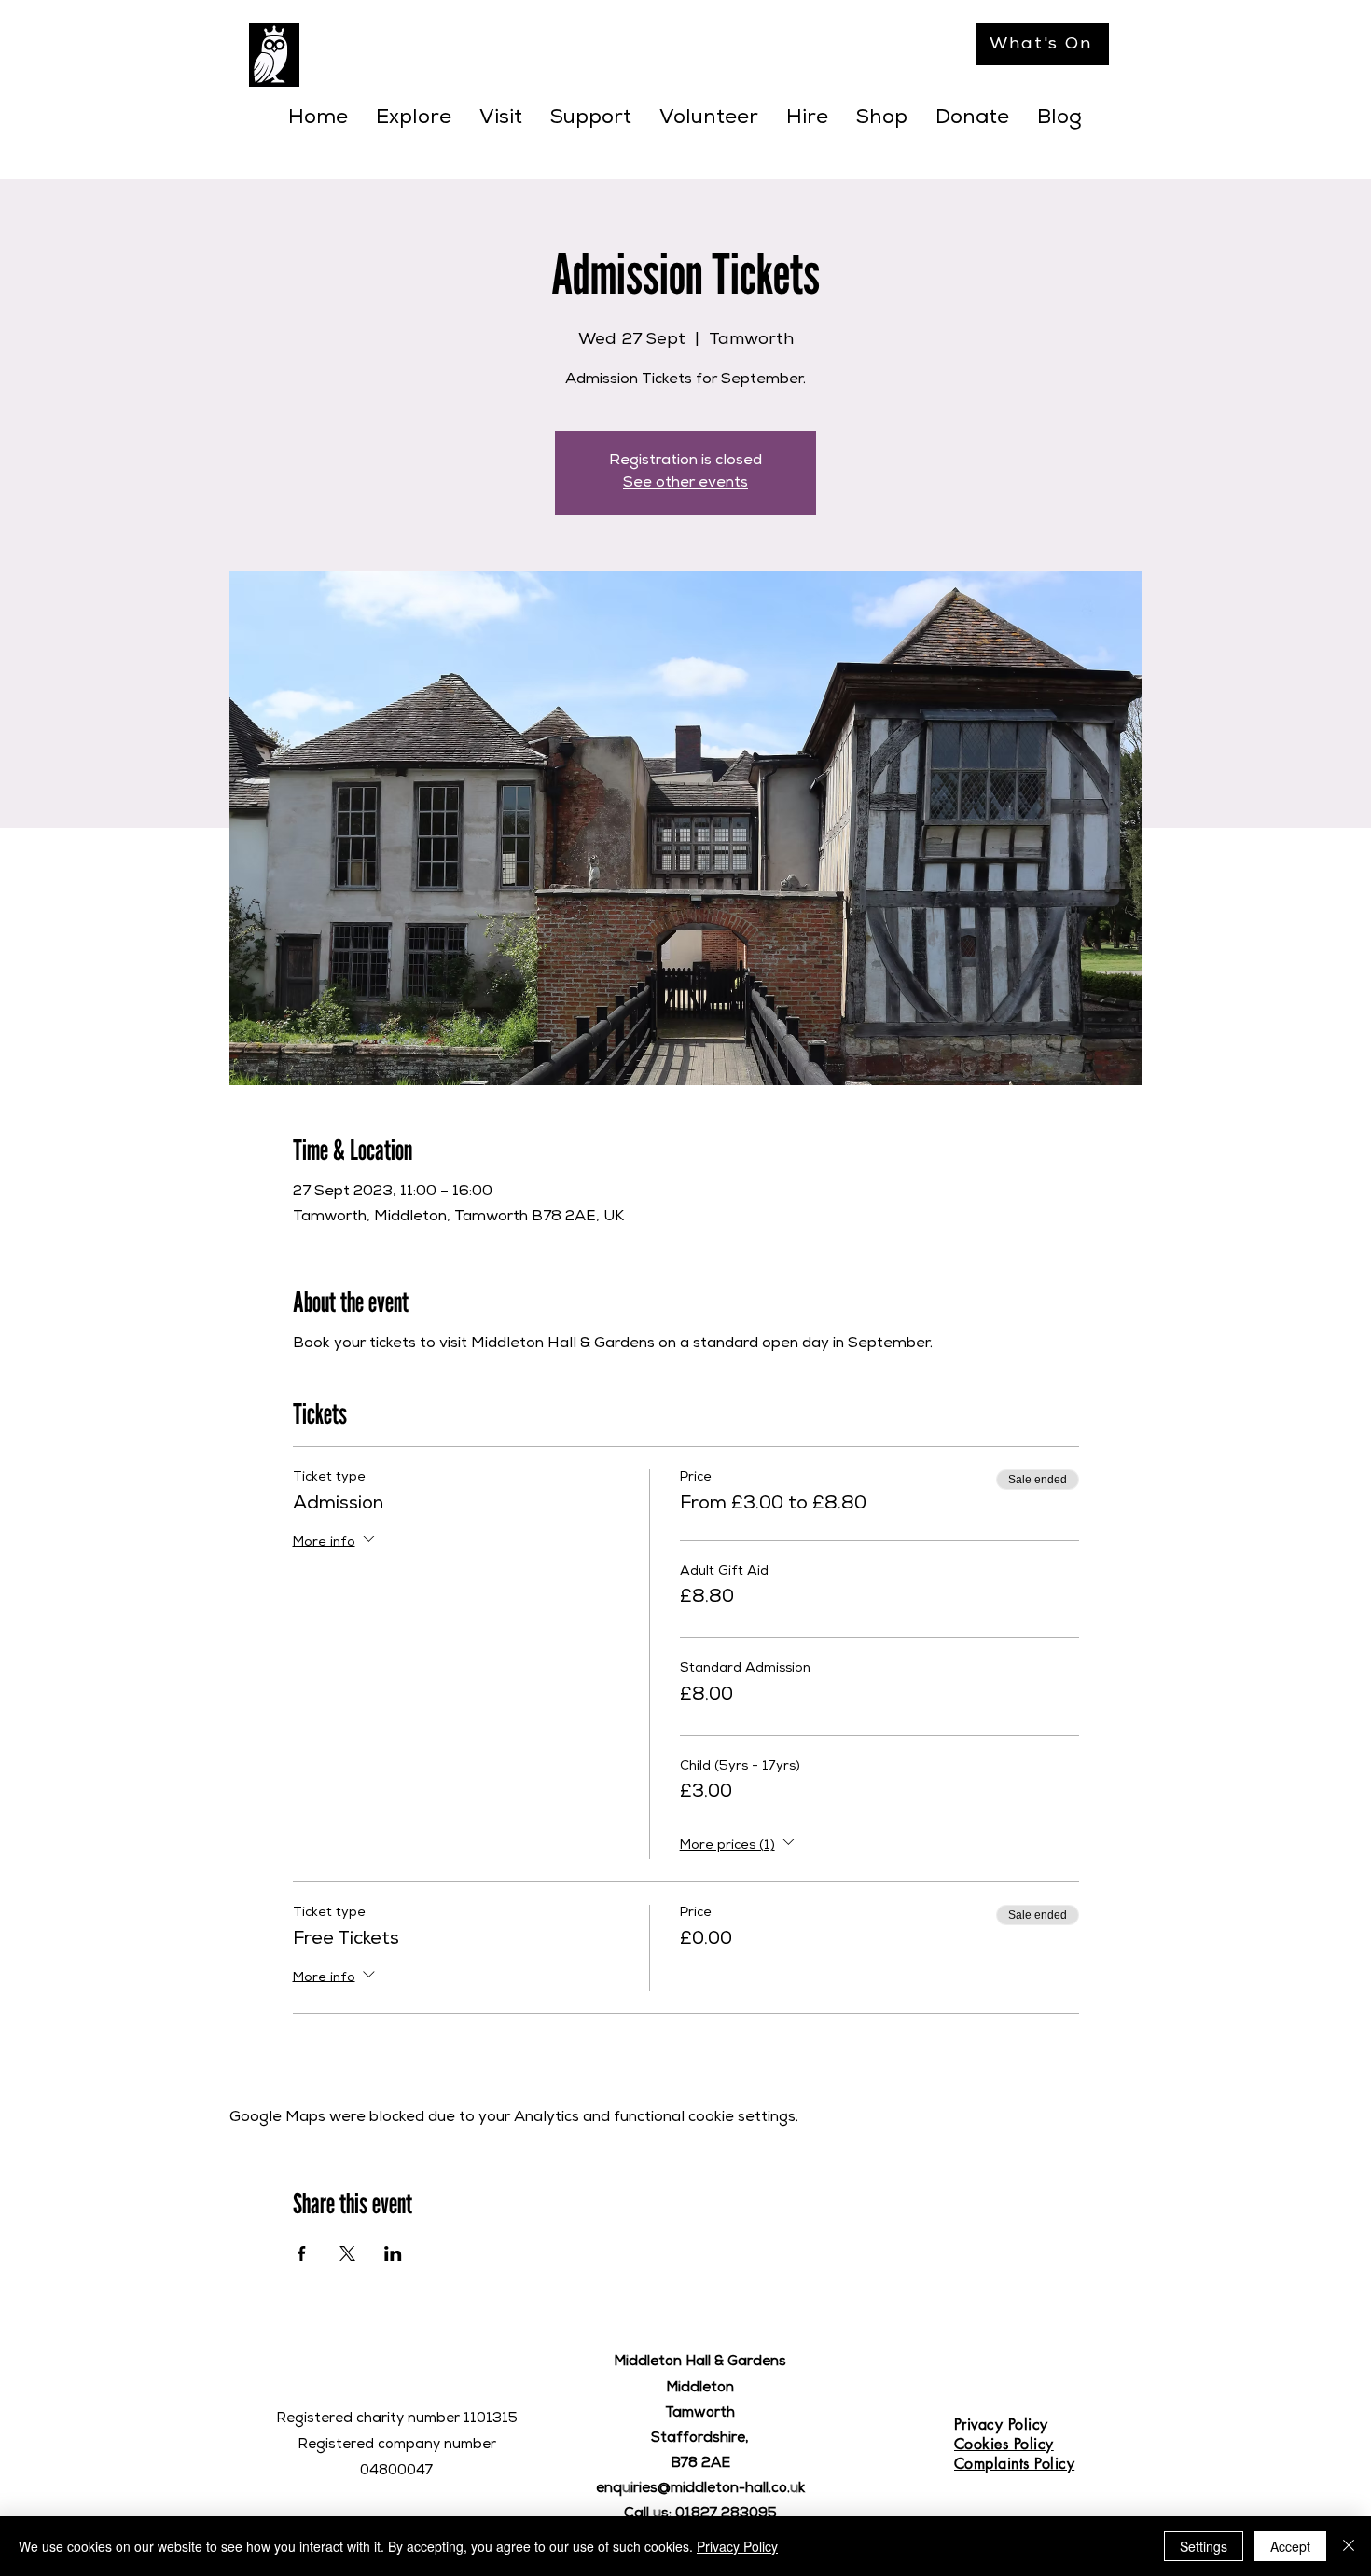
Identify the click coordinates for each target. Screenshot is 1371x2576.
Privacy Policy (737, 2546)
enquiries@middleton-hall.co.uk (700, 2489)
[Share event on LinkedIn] (393, 2253)
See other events (685, 484)
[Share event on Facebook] (302, 2253)
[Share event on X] (347, 2253)
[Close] (1349, 2546)
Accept (1290, 2546)
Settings (1204, 2546)
